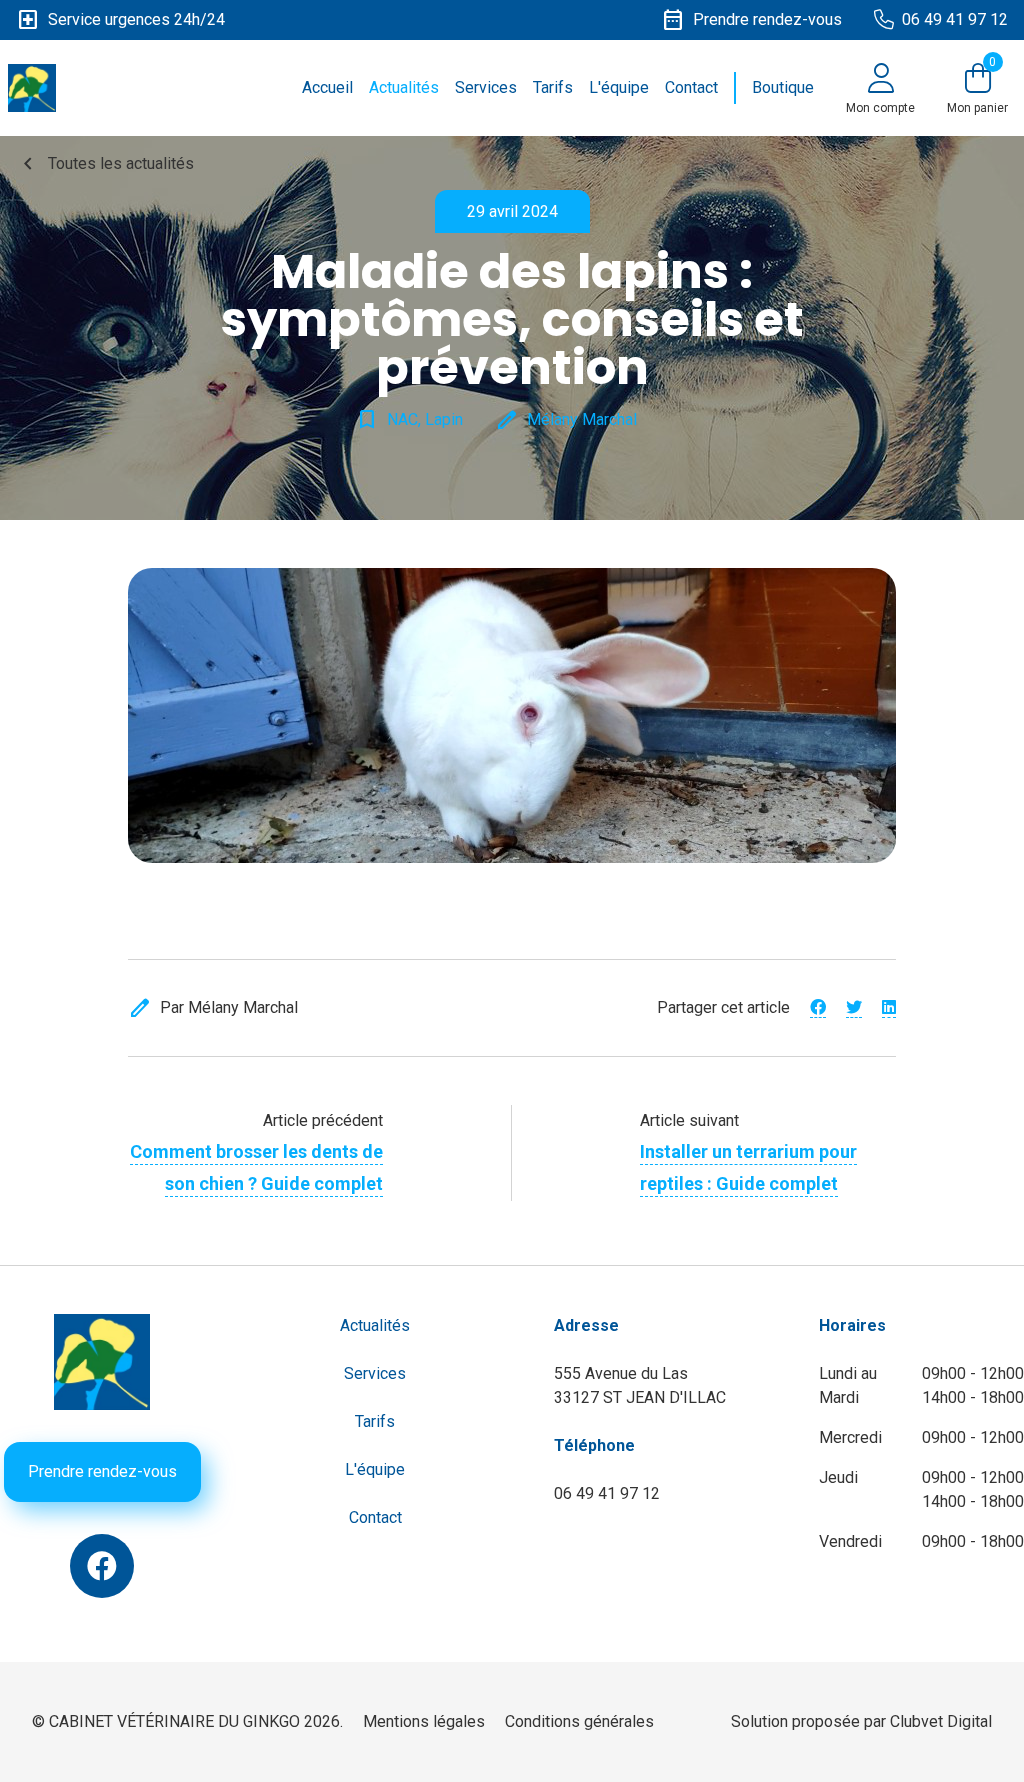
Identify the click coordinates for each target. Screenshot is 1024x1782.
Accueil (327, 87)
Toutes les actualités (105, 164)
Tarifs (553, 87)
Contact (691, 87)
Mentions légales (424, 1721)
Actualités (404, 87)
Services (486, 87)
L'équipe (619, 87)
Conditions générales (579, 1721)
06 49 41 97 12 (607, 1493)
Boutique (783, 87)
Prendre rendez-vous (102, 1471)
